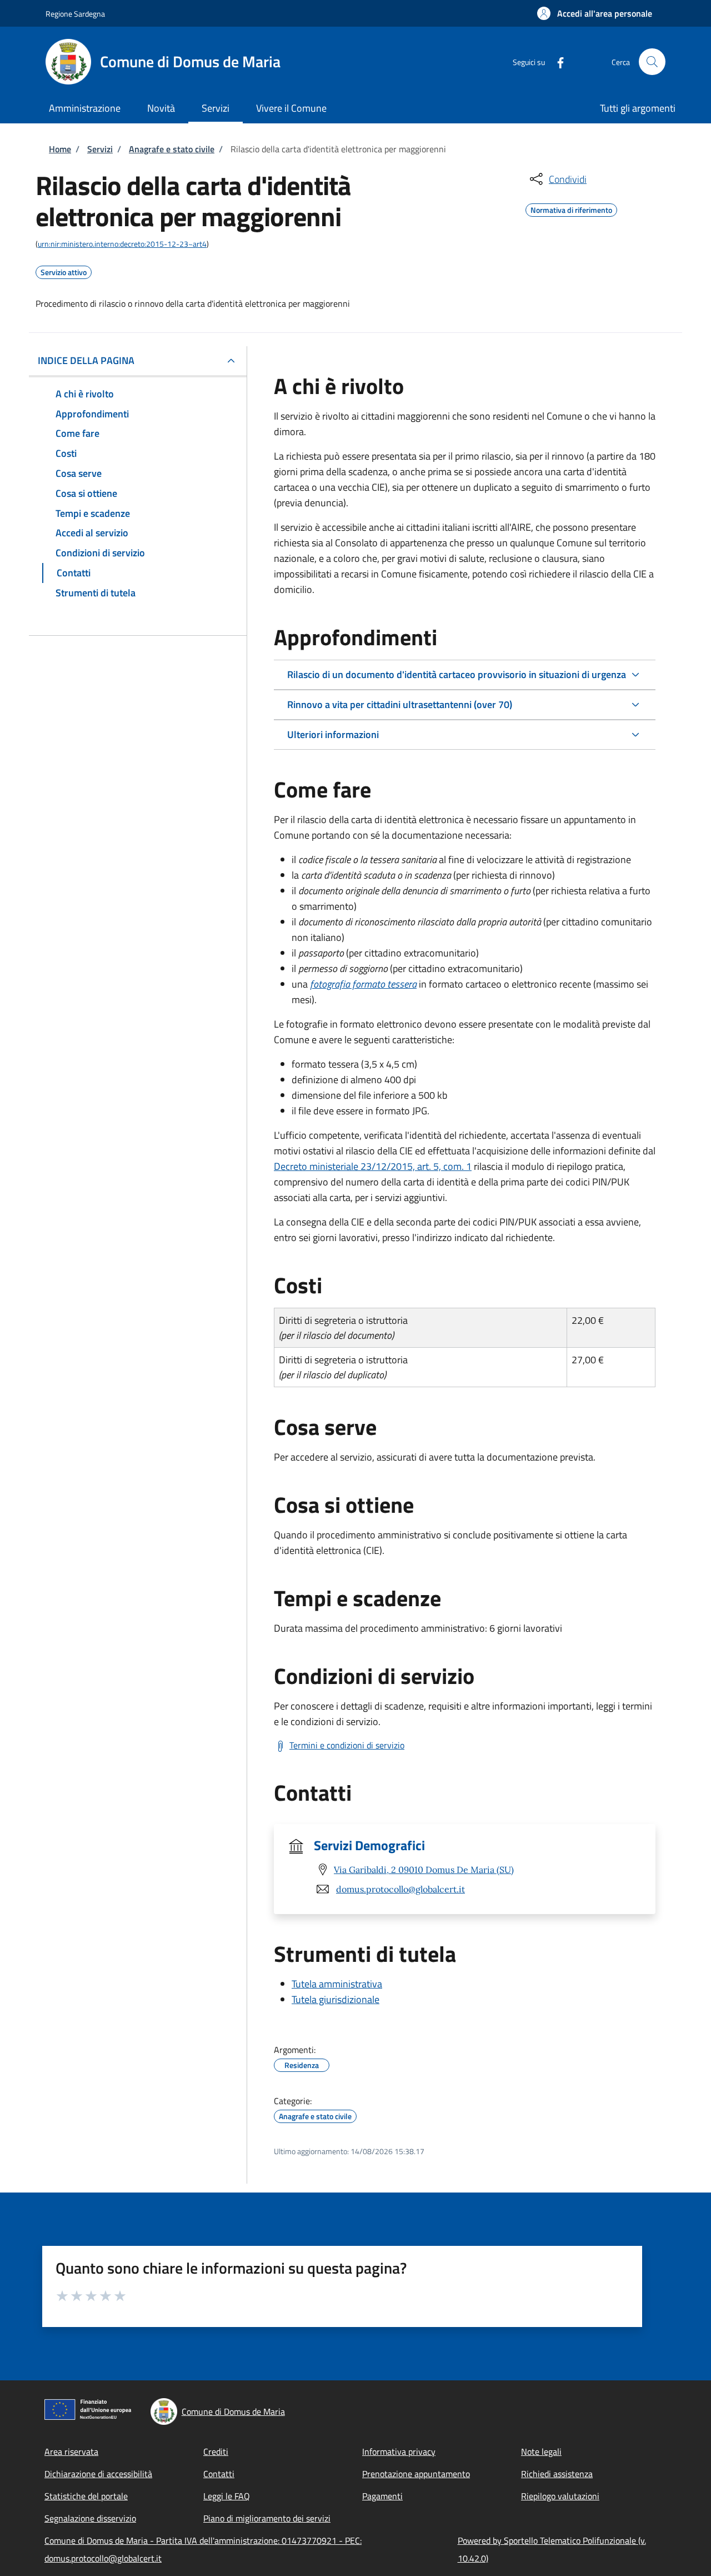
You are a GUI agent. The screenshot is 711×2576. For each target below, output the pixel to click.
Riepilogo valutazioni (560, 2496)
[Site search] (652, 62)
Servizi (100, 149)
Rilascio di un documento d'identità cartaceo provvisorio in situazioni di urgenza (457, 674)
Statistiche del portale (86, 2496)
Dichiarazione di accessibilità (98, 2474)
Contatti (219, 2474)
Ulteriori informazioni (333, 734)
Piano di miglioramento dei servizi (267, 2518)
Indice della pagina (86, 360)
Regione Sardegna (75, 14)
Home (60, 149)
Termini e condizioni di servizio (347, 1745)
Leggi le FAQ (227, 2496)
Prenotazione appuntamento (416, 2474)
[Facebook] (556, 61)
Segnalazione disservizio (90, 2518)
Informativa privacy (399, 2452)
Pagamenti (382, 2496)
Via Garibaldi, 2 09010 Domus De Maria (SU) (424, 1870)
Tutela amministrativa (337, 1984)
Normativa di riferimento (571, 208)
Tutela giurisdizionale (336, 1999)
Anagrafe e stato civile (172, 149)
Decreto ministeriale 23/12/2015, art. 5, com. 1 (373, 1166)
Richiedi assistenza (557, 2474)
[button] (595, 13)
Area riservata (71, 2452)
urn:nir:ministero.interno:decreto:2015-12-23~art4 (122, 244)
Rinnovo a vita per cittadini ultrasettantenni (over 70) (400, 704)
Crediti (216, 2452)
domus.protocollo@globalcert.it (400, 1889)
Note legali (541, 2452)
